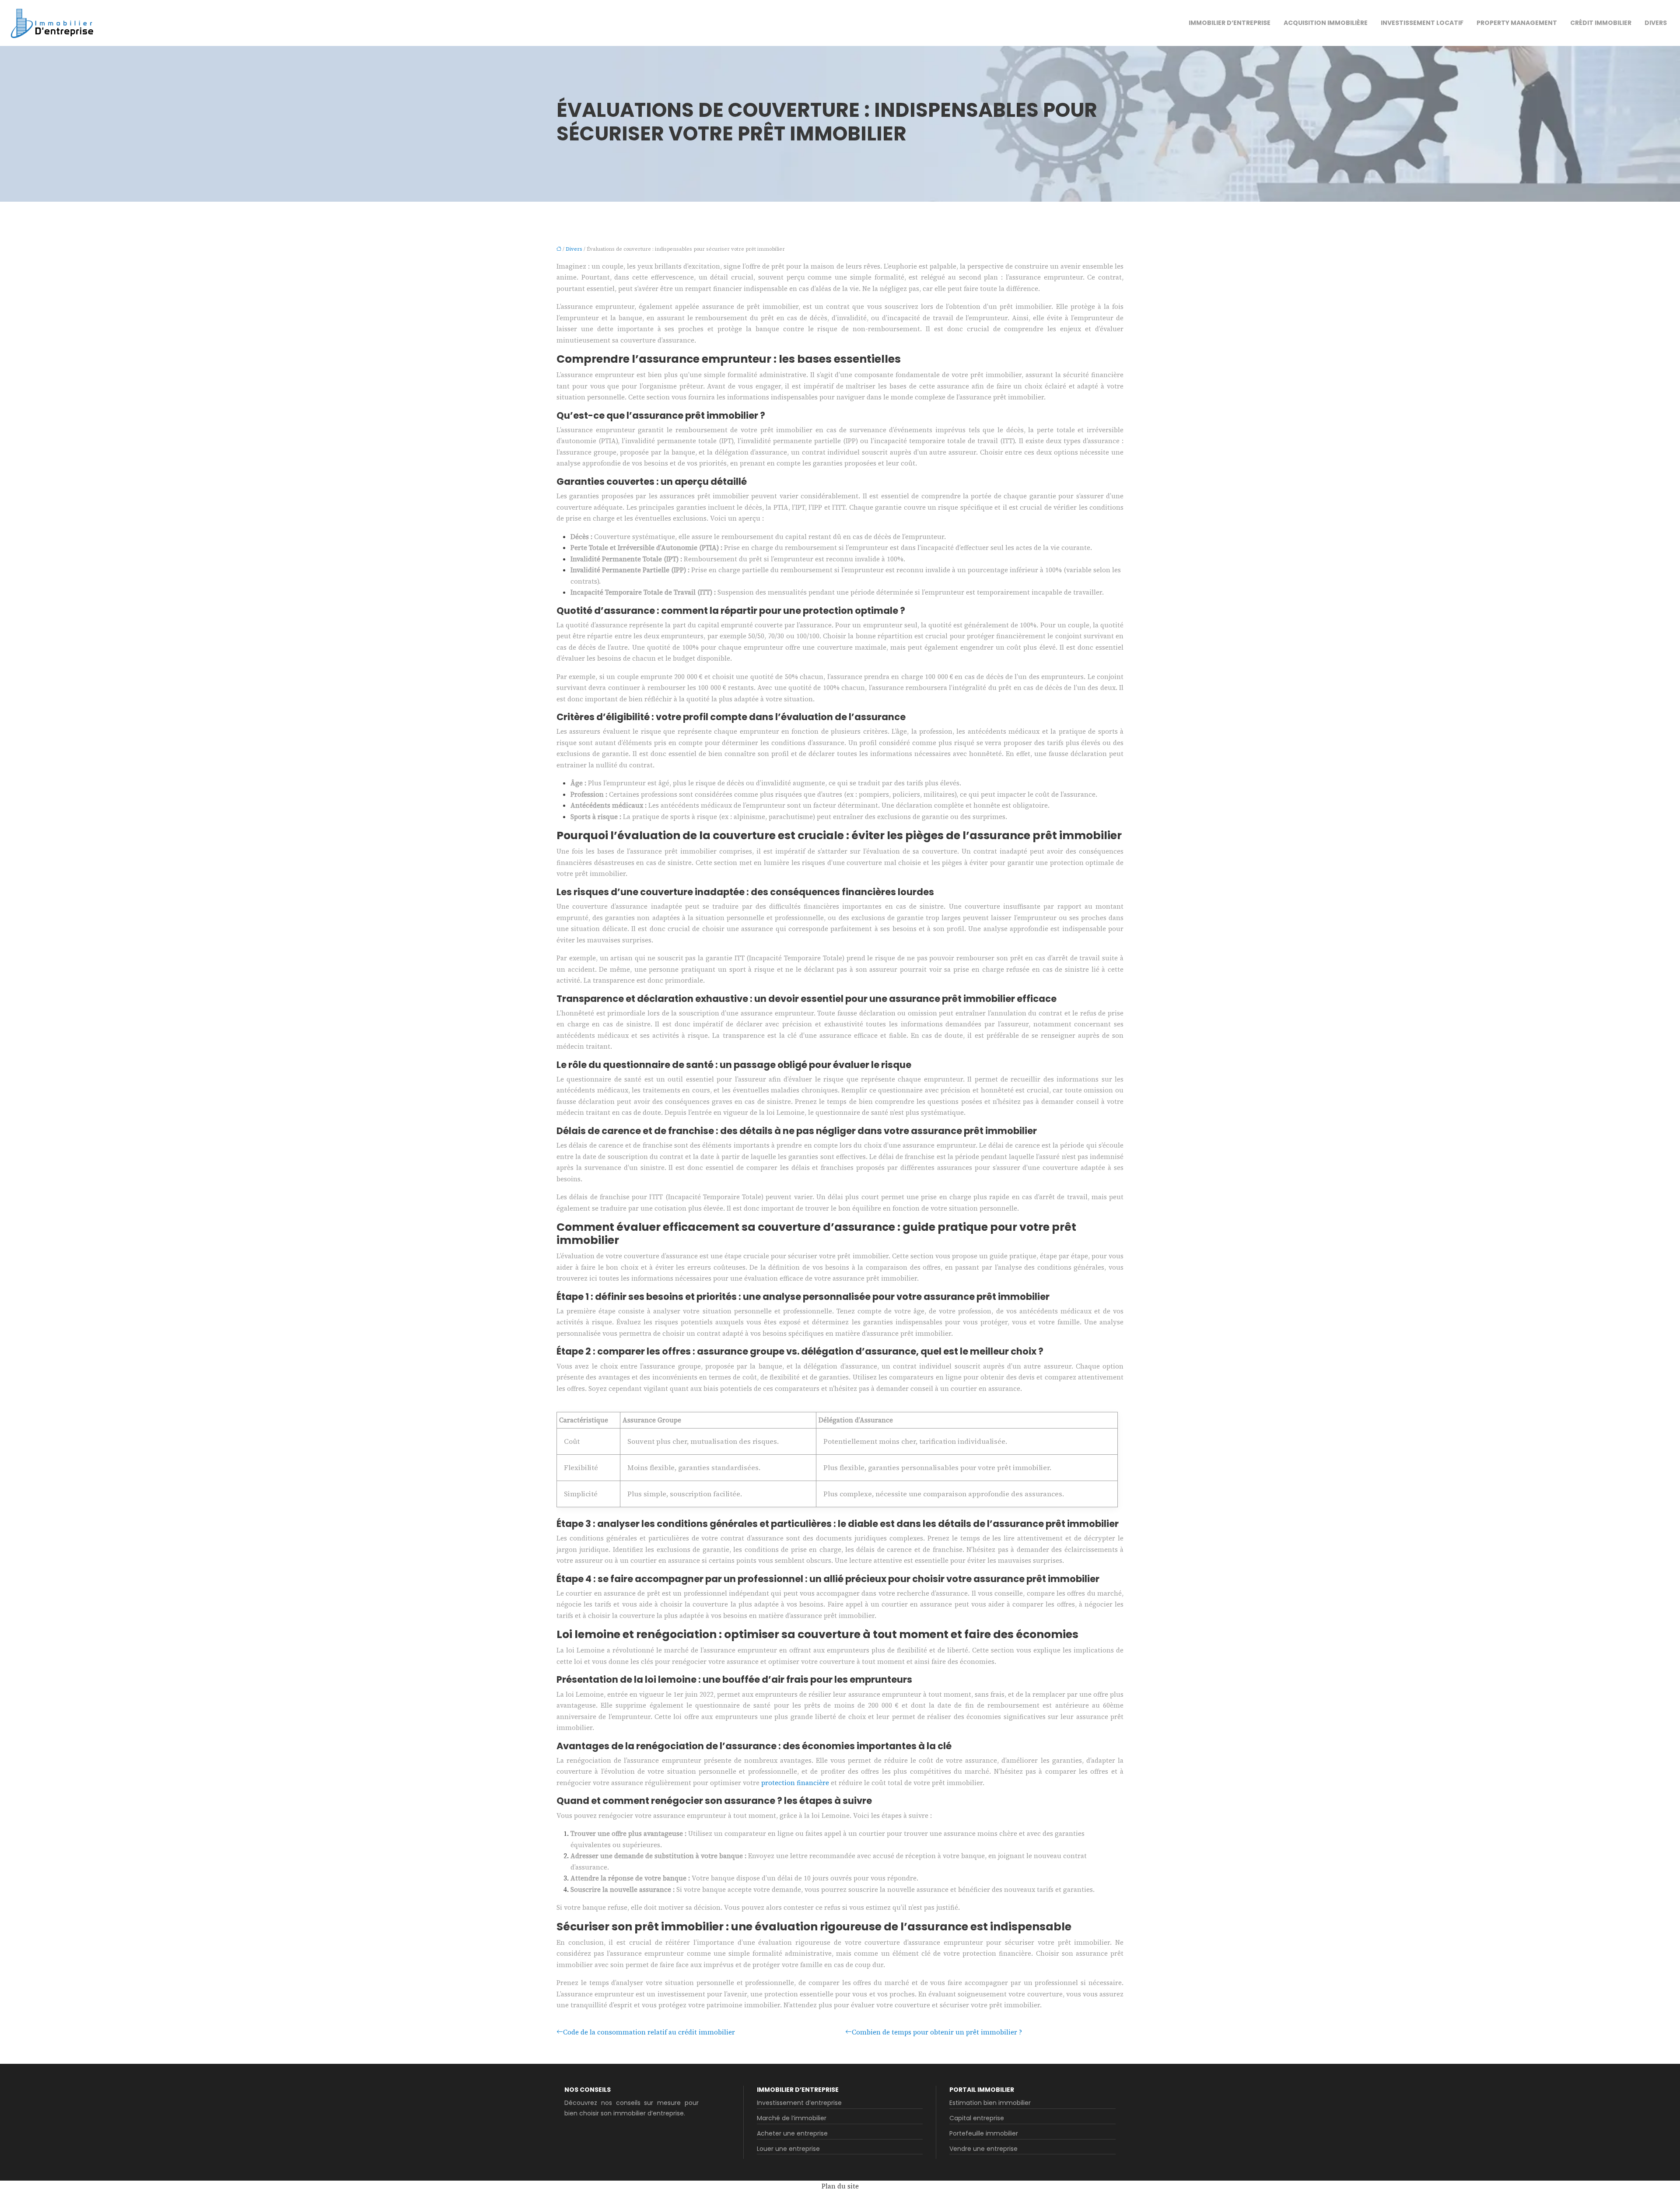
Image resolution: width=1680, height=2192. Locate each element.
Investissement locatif (1422, 23)
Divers (1656, 23)
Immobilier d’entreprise (1230, 23)
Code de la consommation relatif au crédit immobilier (649, 2032)
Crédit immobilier (1601, 23)
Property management (1517, 23)
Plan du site (840, 2186)
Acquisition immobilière (1326, 23)
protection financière (795, 1783)
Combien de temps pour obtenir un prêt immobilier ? (937, 2032)
